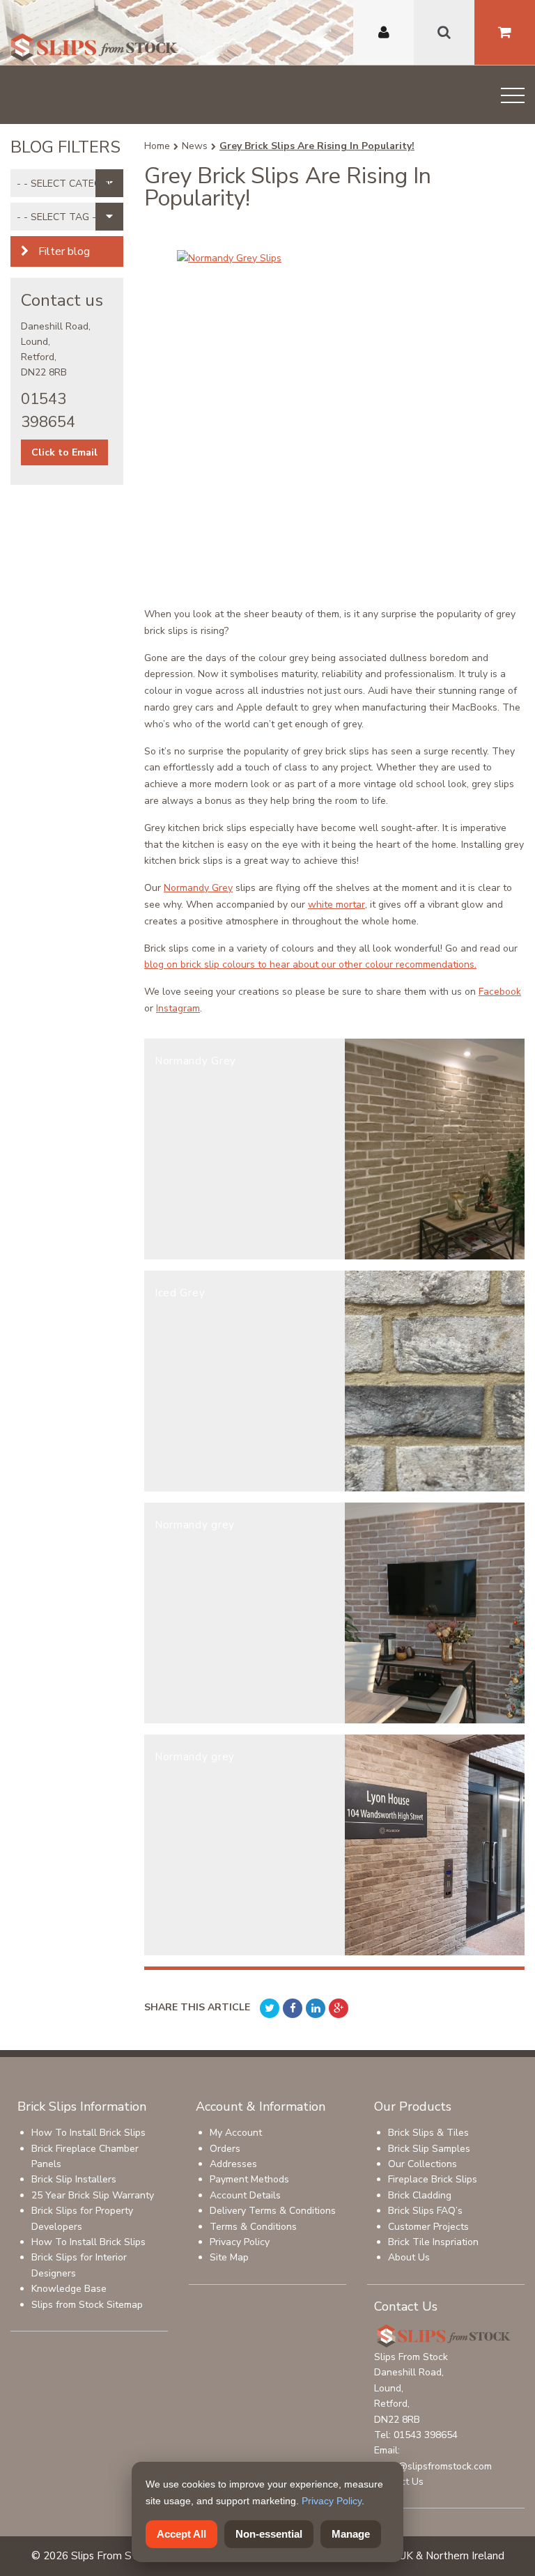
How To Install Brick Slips (88, 2133)
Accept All (181, 2534)
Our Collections (422, 2164)
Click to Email (64, 452)
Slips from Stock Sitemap (87, 2305)
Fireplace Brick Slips (433, 2179)
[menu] (513, 98)
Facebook (500, 992)
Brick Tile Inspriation (433, 2242)
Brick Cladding (420, 2195)
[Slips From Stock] (94, 49)
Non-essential (269, 2534)
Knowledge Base (69, 2289)
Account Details (245, 2195)
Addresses (233, 2164)
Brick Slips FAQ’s (425, 2211)
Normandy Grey (198, 888)
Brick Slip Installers (74, 2179)
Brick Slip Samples (429, 2149)
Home (157, 146)
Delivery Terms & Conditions (273, 2211)
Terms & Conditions (253, 2227)
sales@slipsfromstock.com (433, 2466)
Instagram (178, 1008)
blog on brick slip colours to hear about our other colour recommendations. (310, 964)
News (195, 146)
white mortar (336, 905)
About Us (409, 2257)
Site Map (229, 2257)
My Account (236, 2133)
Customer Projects (428, 2227)
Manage (351, 2534)
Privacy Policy (240, 2242)
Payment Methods (249, 2179)
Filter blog (63, 251)
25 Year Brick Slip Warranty (93, 2195)
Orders (225, 2149)
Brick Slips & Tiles (428, 2133)
